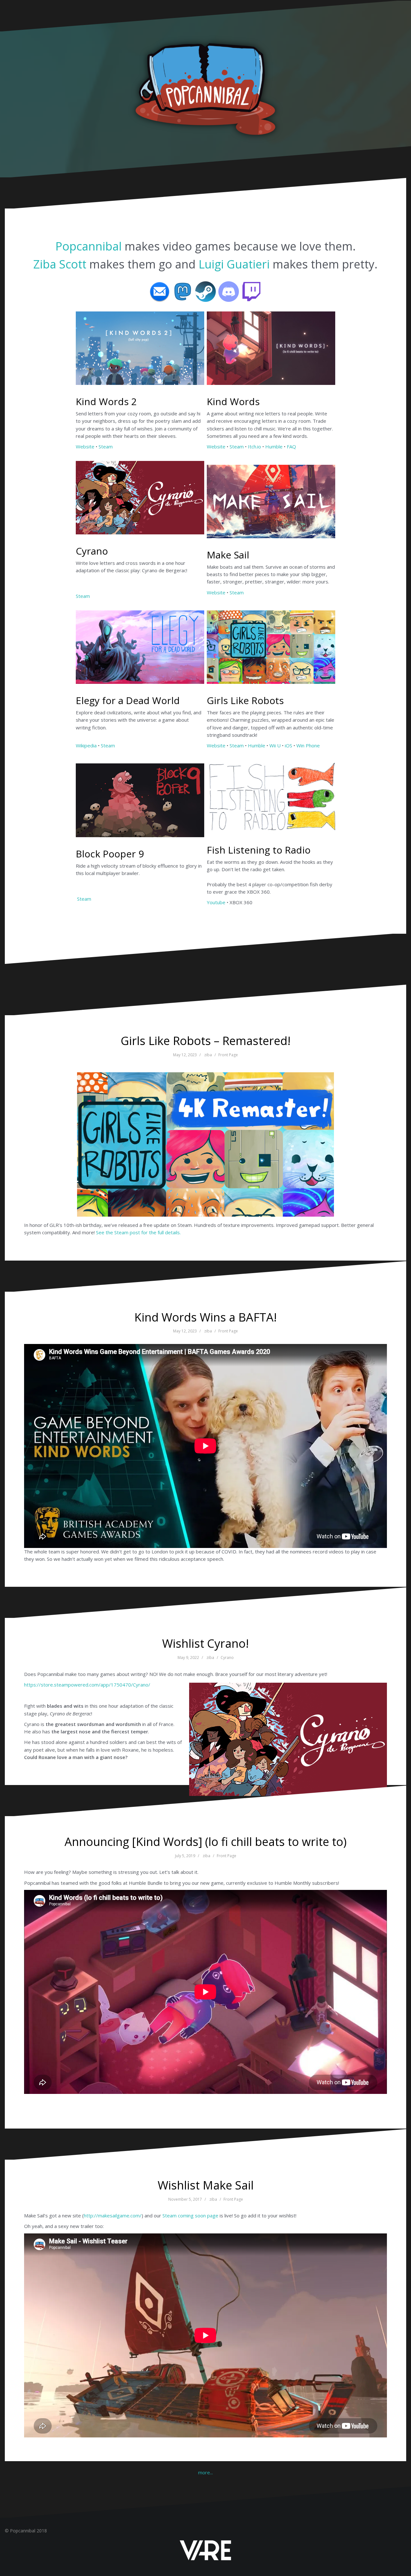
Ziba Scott (60, 264)
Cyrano (227, 1658)
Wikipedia (86, 745)
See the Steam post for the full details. (138, 1232)
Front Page (228, 1055)
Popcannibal (90, 246)
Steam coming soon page (190, 2215)
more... (205, 2472)
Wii (273, 745)
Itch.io (254, 446)
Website (85, 446)
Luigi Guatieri (234, 264)
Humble (274, 446)
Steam (106, 446)
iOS (289, 745)
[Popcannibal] (205, 88)
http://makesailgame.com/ (113, 2215)
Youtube (216, 902)
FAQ (291, 446)
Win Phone (308, 745)
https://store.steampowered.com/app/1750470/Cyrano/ (87, 1685)
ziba (208, 1055)
